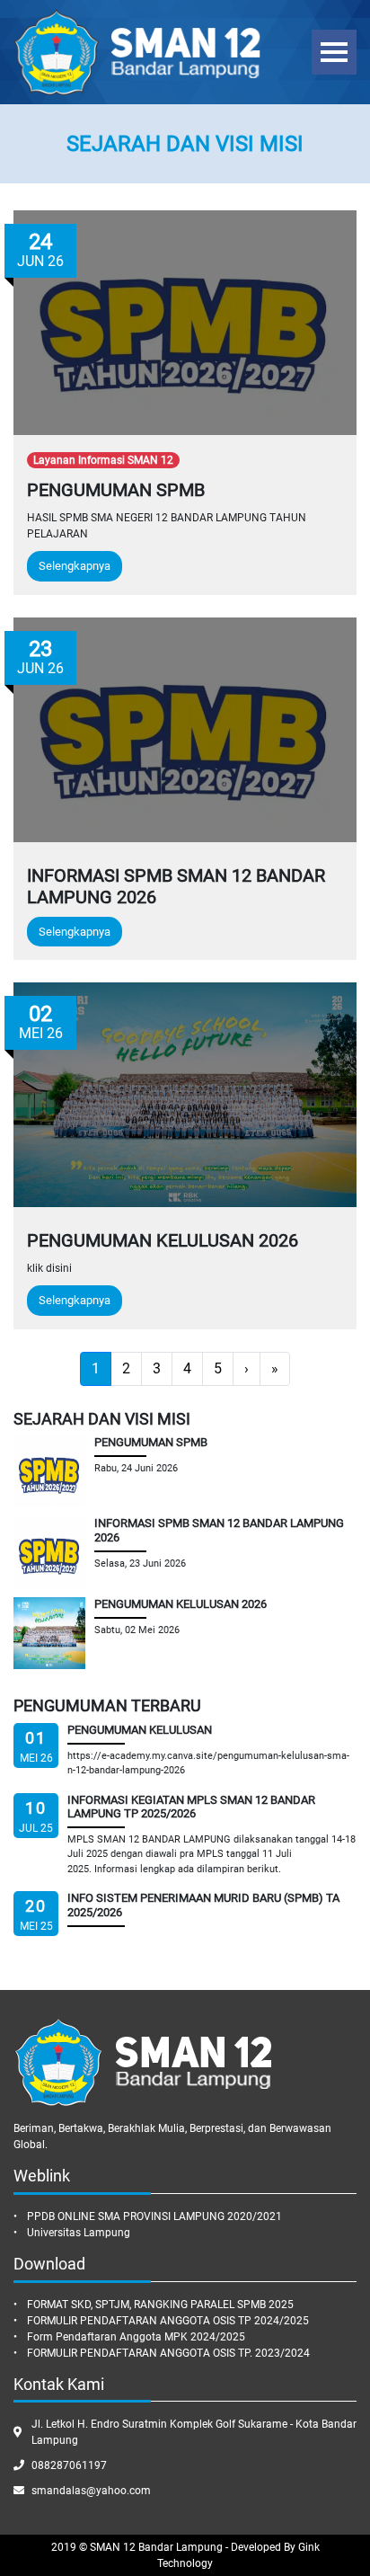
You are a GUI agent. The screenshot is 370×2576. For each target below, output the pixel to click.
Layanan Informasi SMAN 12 (103, 460)
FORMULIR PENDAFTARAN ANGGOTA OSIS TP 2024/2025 (168, 2321)
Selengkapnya (75, 566)
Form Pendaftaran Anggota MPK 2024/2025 (136, 2337)
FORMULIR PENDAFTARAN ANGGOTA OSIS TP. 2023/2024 (168, 2353)
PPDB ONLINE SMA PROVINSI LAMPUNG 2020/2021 (154, 2216)
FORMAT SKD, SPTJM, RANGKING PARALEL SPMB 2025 (160, 2305)
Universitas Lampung (79, 2233)
